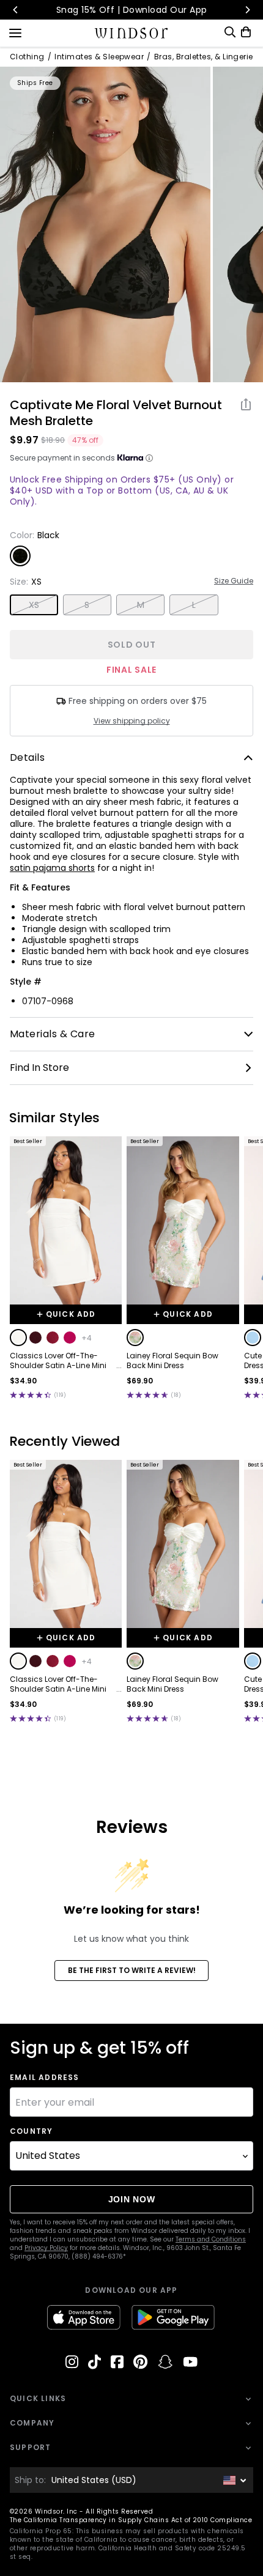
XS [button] (34, 605)
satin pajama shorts (52, 868)
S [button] (87, 605)
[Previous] (16, 10)
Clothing (27, 57)
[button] (18, 1338)
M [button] (141, 605)
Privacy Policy (46, 2248)
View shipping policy (132, 721)
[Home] (132, 33)
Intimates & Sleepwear (99, 57)
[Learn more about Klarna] (149, 458)
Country (31, 2131)
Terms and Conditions (211, 2239)
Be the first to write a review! (132, 1970)
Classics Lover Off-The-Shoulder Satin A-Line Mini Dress (58, 1361)
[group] (105, 224)
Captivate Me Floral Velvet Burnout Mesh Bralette (116, 413)
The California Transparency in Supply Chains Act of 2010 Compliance (131, 2520)
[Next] (247, 10)
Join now (132, 2199)
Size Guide (234, 581)
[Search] (230, 32)
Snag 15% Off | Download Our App (132, 10)
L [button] (194, 605)
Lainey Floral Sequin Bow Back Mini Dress (172, 1361)
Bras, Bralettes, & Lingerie (204, 57)
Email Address (45, 2078)
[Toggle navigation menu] (15, 32)
